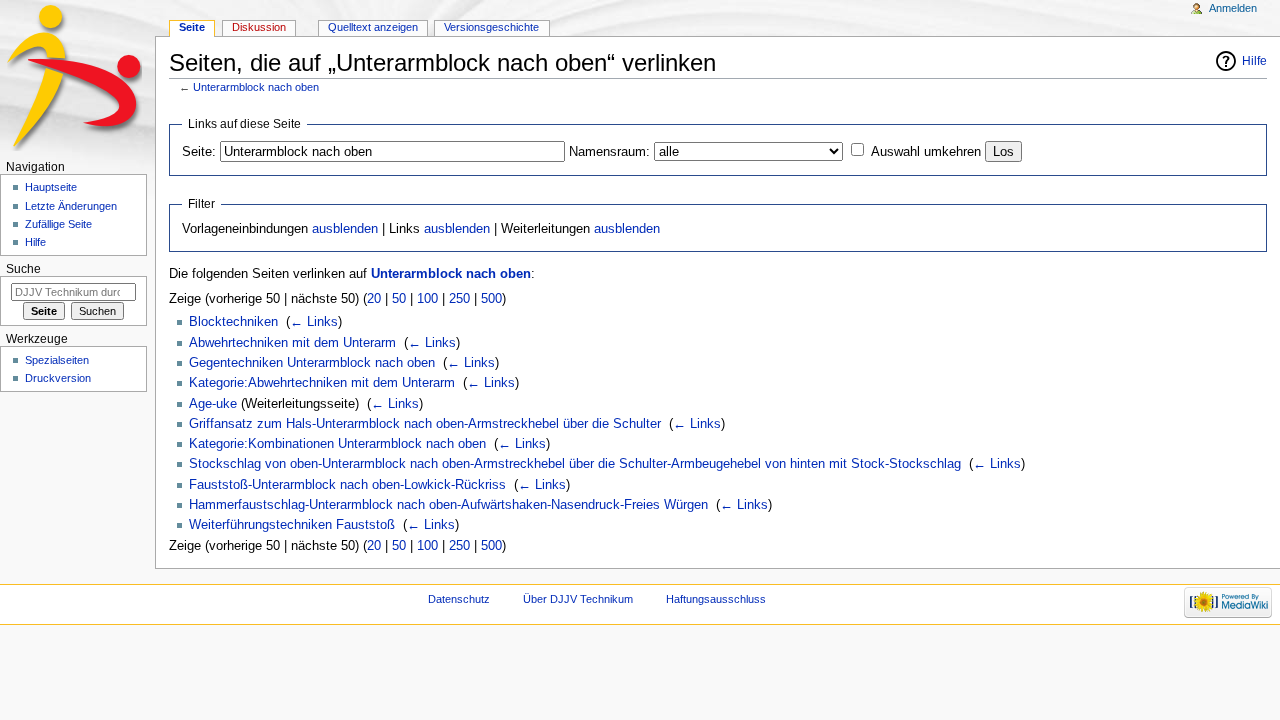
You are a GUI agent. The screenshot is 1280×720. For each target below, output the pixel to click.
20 (374, 299)
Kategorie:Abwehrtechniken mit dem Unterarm (322, 383)
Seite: (199, 152)
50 (399, 299)
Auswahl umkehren (926, 152)
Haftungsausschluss (716, 599)
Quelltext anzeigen (373, 27)
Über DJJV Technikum (578, 599)
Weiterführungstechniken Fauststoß (292, 525)
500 (491, 299)
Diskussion (259, 27)
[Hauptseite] (77, 77)
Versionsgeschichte (491, 27)
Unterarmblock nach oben (256, 87)
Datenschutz (459, 599)
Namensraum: (609, 152)
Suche (23, 269)
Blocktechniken (233, 322)
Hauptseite (51, 187)
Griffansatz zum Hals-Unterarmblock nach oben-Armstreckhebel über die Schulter (425, 424)
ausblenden (345, 229)
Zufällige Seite (58, 224)
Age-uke (213, 404)
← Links (314, 322)
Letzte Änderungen (71, 206)
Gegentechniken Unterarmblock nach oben (312, 363)
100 (427, 299)
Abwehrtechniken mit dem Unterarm (292, 343)
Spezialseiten (57, 360)
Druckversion (58, 378)
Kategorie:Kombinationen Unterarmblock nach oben (337, 444)
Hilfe (1254, 61)
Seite (192, 27)
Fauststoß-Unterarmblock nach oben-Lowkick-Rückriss (347, 485)
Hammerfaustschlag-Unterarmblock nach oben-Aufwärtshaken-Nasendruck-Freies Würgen (448, 505)
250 (459, 299)
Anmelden (1233, 8)
